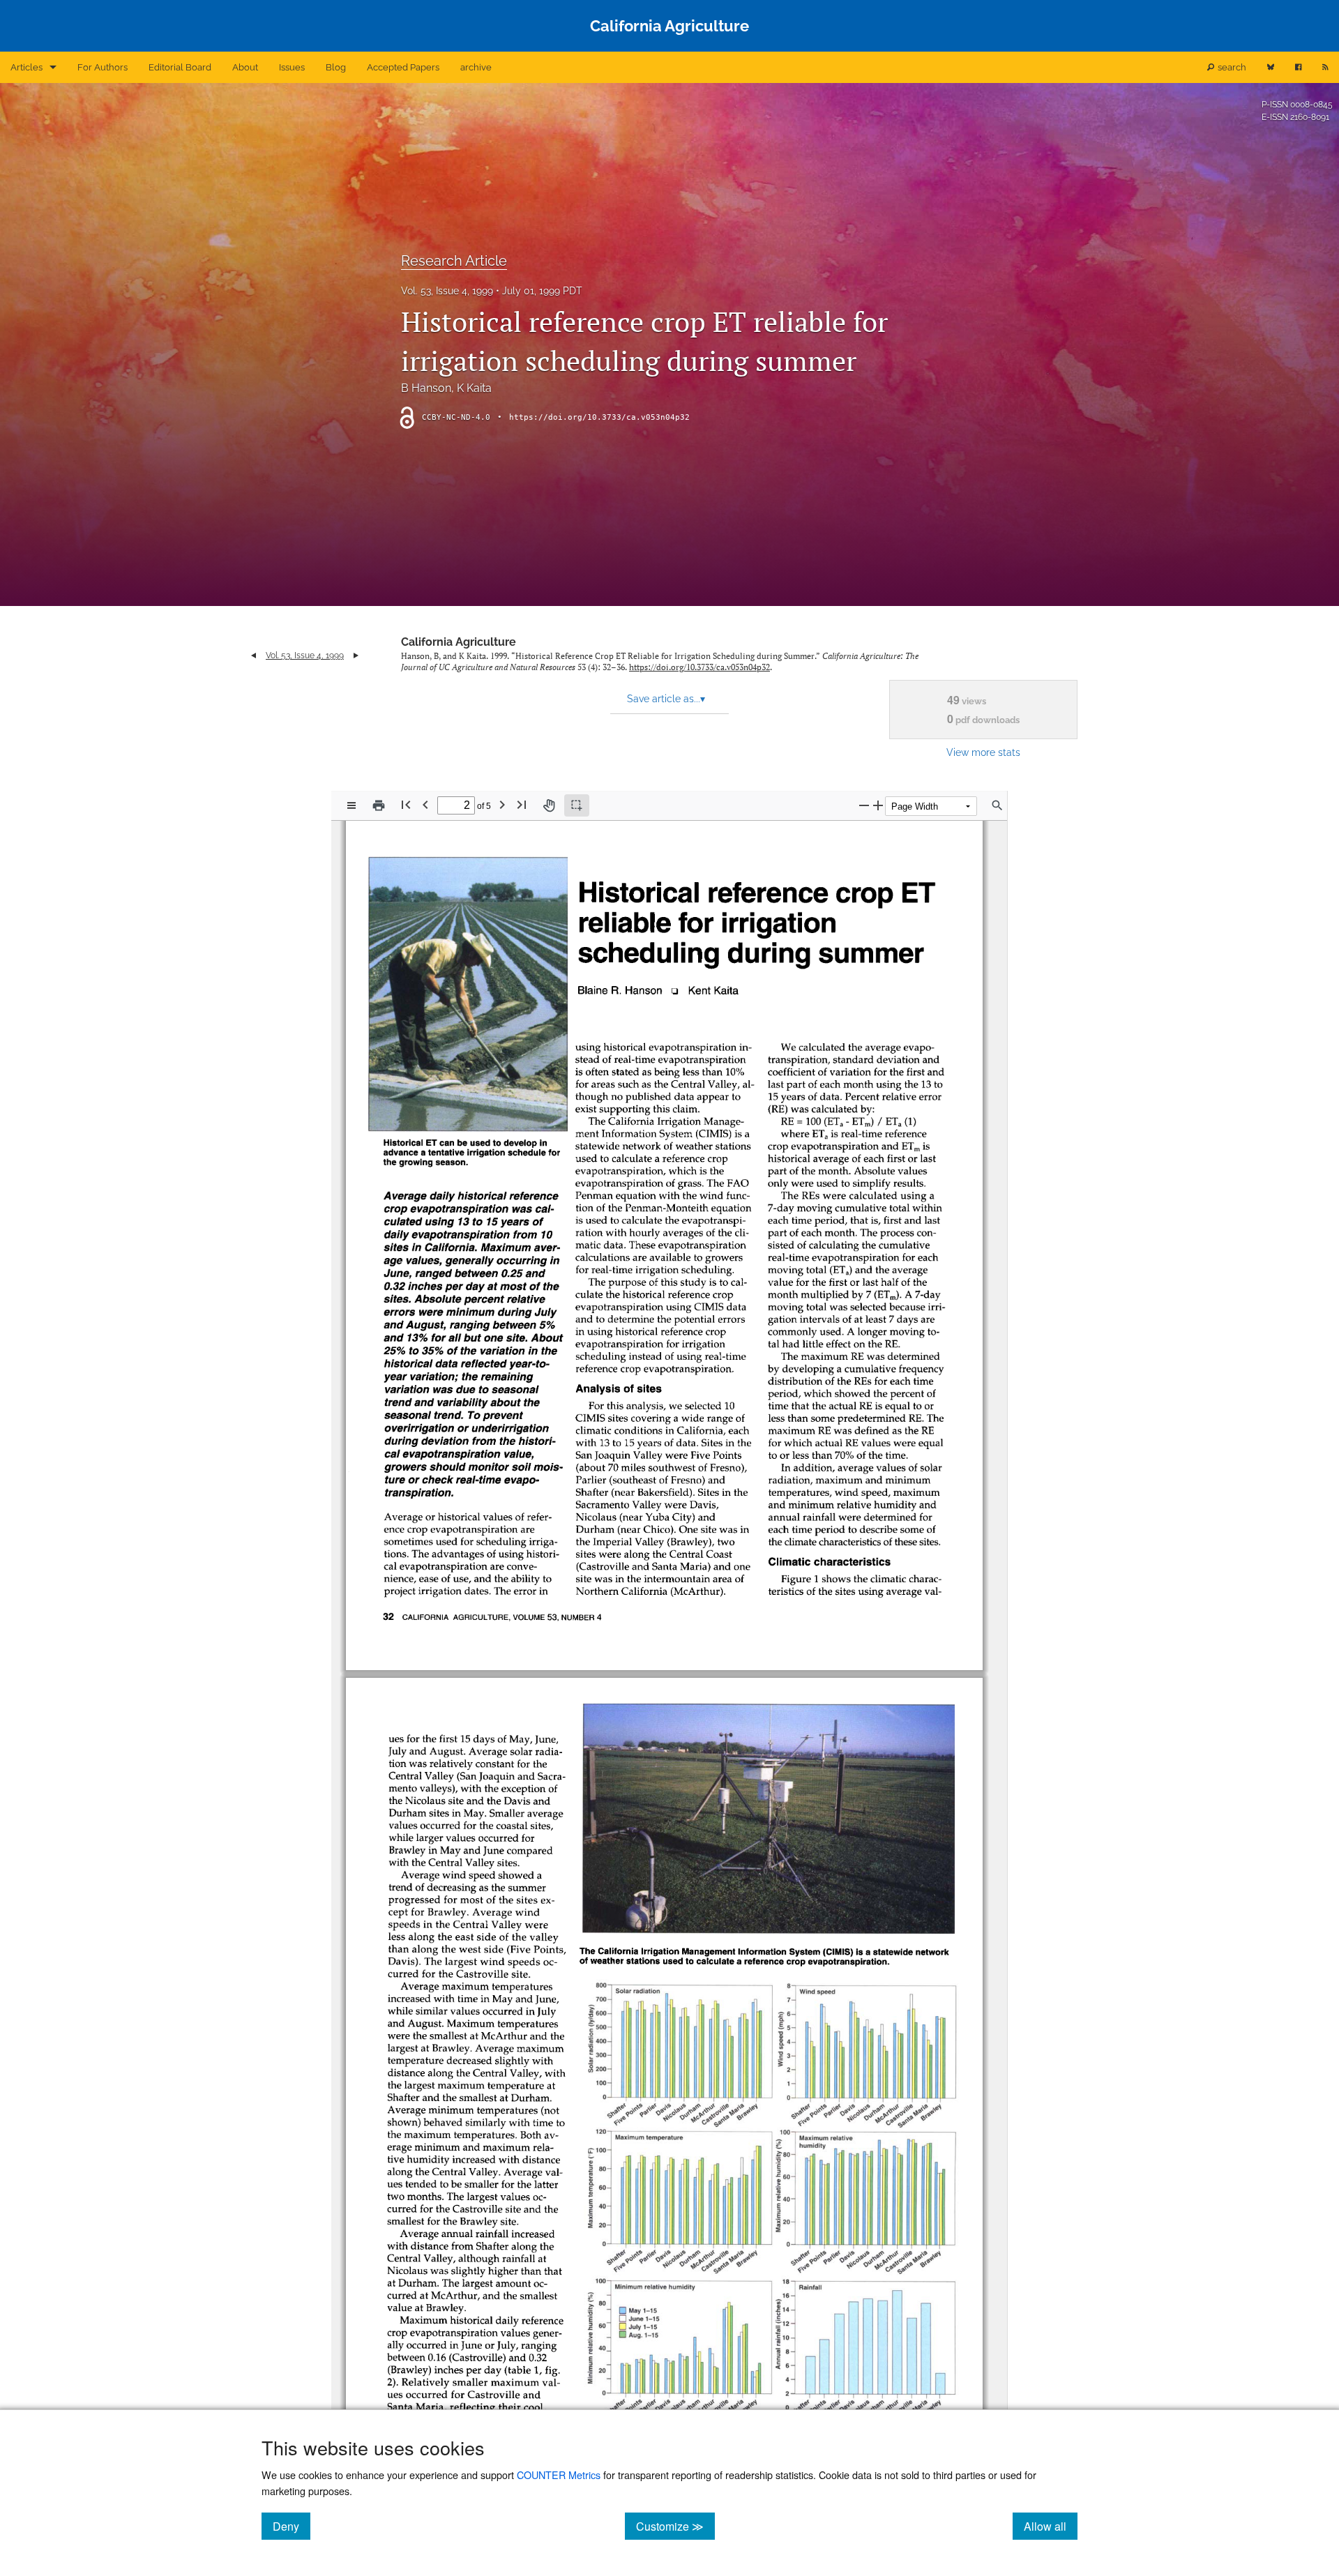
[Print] (379, 805)
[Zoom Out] (864, 805)
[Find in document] (997, 805)
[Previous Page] (425, 804)
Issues (292, 67)
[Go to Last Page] (522, 804)
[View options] (351, 805)
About (245, 67)
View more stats (983, 752)
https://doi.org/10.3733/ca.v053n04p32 (599, 417)
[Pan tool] (549, 805)
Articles (27, 67)
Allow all (1051, 2526)
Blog (336, 67)
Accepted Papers (403, 67)
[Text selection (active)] (577, 805)
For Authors (103, 67)
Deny (292, 2526)
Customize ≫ (675, 2526)
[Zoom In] (878, 805)
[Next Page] (502, 804)
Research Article (454, 261)
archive (476, 67)
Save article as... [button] (666, 699)
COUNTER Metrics (559, 2475)
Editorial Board (180, 67)
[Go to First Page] (406, 804)
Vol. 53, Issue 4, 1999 (447, 291)
